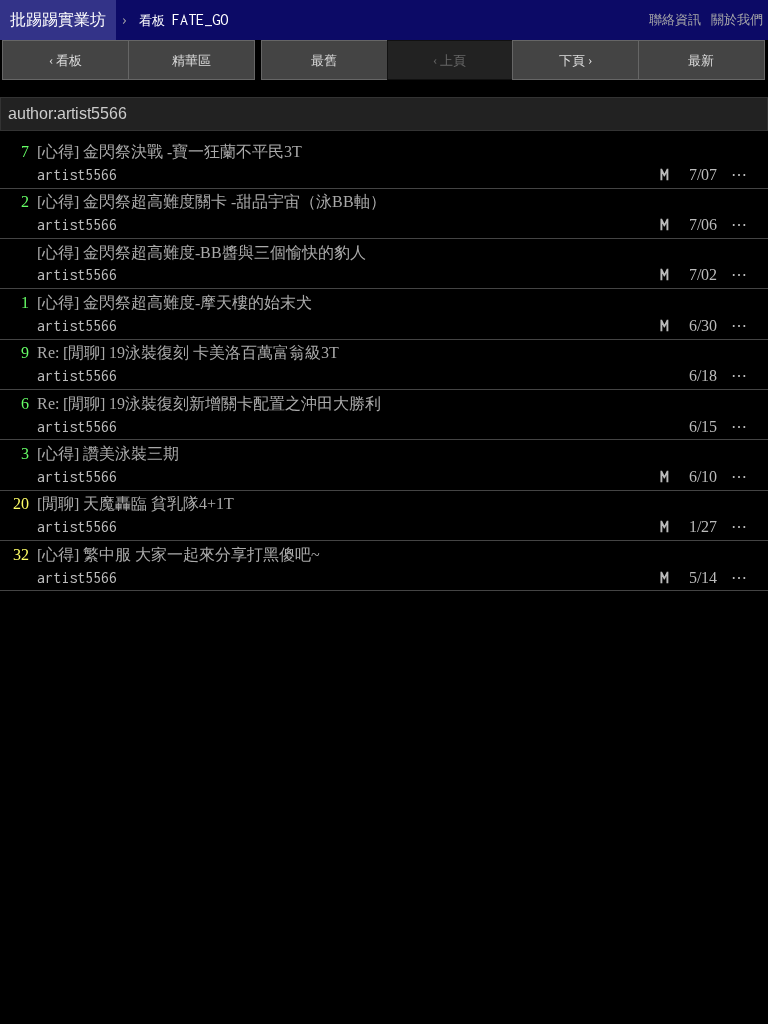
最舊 (324, 60)
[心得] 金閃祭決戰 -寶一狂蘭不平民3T (169, 151)
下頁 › (575, 60)
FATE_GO (183, 19)
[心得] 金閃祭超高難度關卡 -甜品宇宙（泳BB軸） (211, 201)
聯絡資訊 (675, 19)
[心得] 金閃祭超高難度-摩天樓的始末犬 (174, 302)
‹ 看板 (65, 60)
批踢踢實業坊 (58, 19)
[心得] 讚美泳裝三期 (108, 453)
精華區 (191, 60)
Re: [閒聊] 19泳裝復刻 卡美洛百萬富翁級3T (188, 352)
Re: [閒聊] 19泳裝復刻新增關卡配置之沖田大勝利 (209, 403)
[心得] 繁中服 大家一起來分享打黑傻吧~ (178, 554)
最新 (701, 60)
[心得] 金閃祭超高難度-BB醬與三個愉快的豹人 (201, 252)
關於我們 (737, 19)
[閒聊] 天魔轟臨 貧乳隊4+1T (135, 503)
